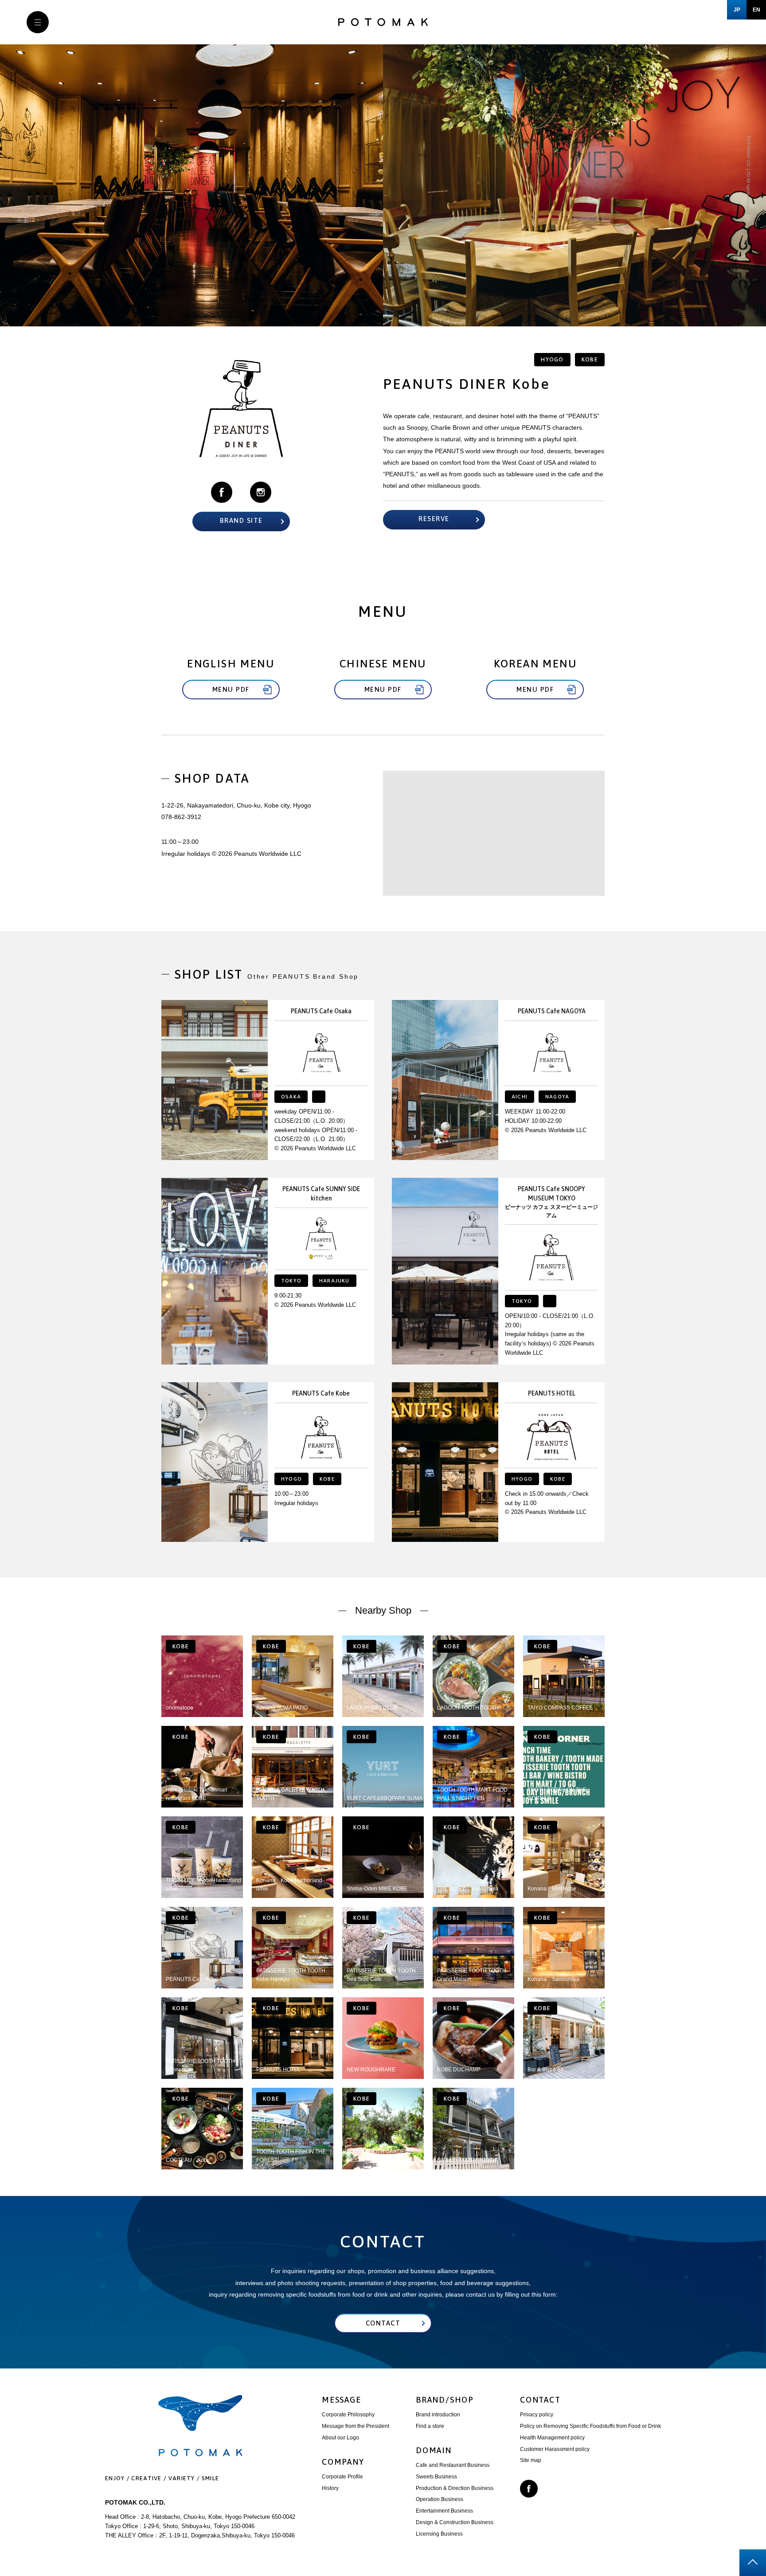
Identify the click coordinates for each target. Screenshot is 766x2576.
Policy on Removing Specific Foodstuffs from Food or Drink (590, 2426)
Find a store (430, 2426)
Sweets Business (436, 2477)
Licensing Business (439, 2534)
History (330, 2488)
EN (756, 10)
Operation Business (440, 2499)
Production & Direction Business (455, 2488)
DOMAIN (434, 2450)
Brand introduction (438, 2415)
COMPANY (343, 2462)
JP (737, 10)
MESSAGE (342, 2400)
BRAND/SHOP (445, 2400)
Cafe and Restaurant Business (453, 2465)
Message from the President (356, 2426)
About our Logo (340, 2438)
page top (753, 2563)
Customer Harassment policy (555, 2449)
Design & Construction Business (455, 2522)
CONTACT (540, 2400)
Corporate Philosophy (348, 2415)
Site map (531, 2460)
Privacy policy (537, 2415)
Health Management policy (552, 2438)
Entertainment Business (444, 2511)
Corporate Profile (342, 2477)
